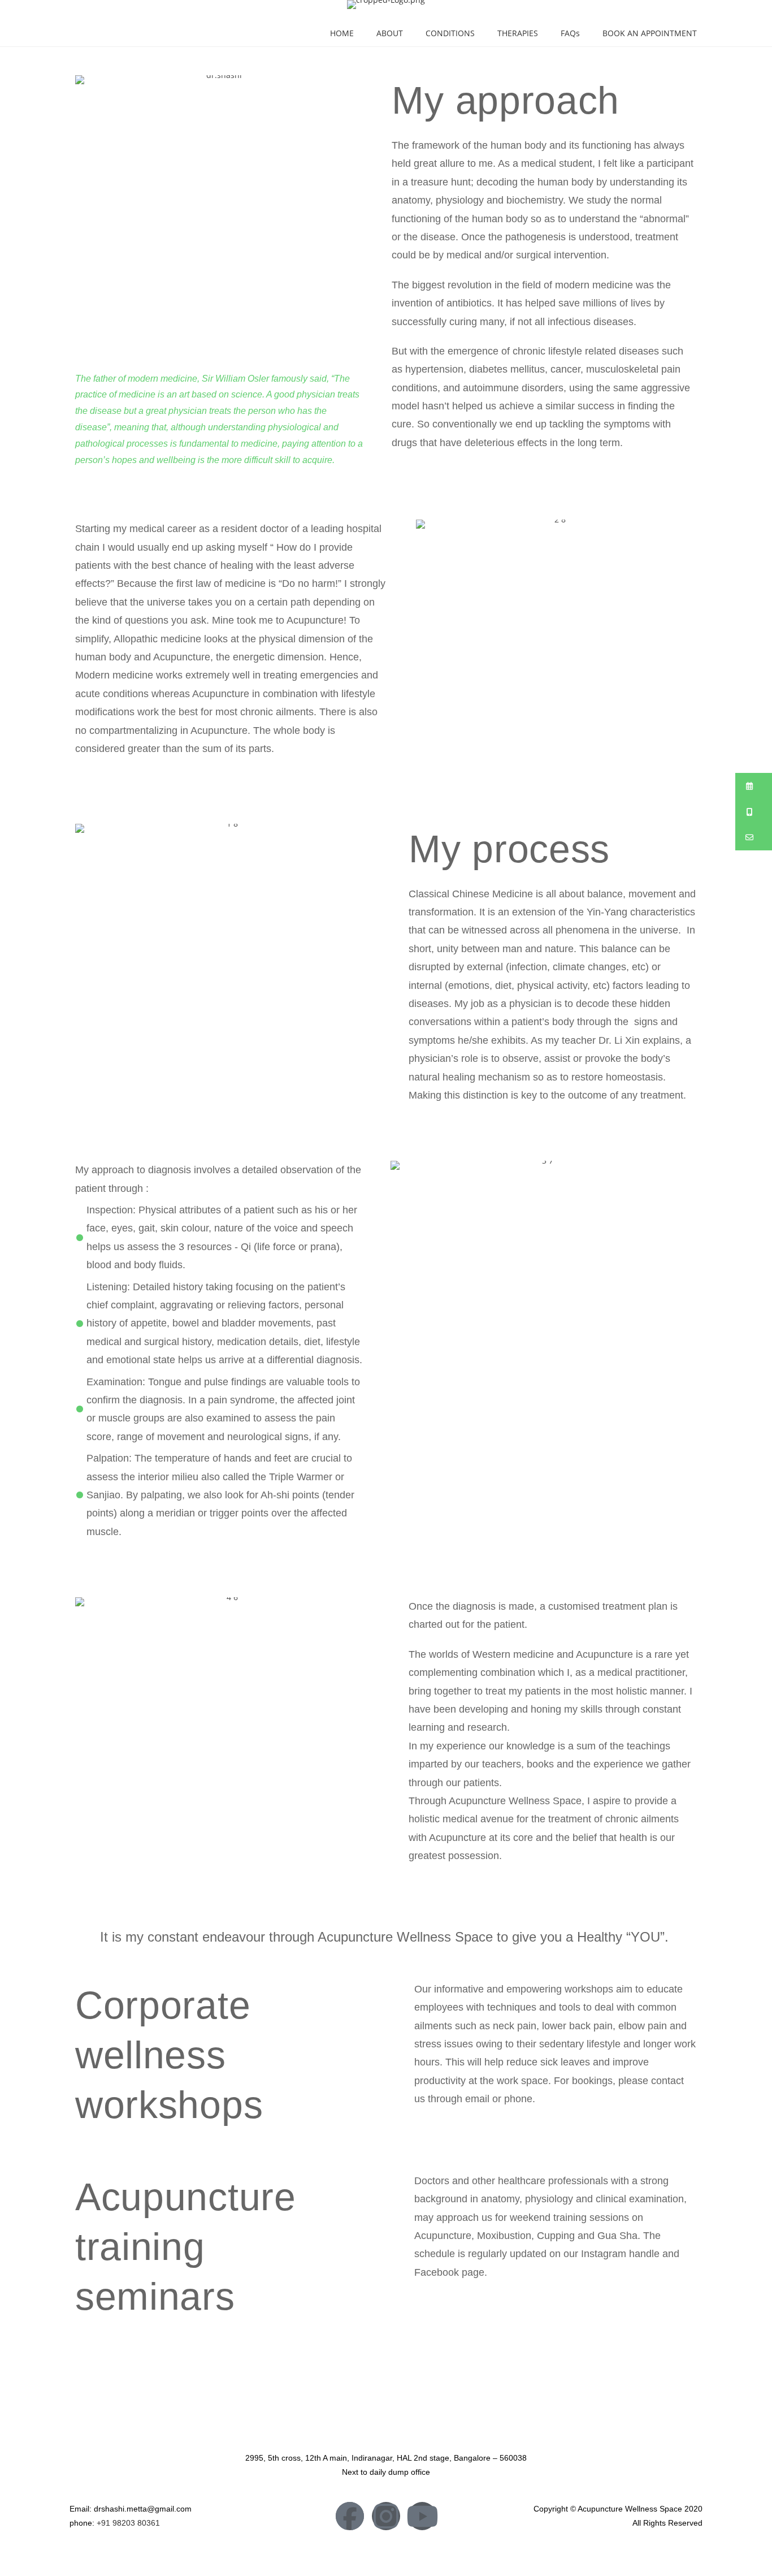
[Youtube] (422, 2516)
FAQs (570, 33)
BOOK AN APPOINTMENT (650, 33)
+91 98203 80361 (128, 2523)
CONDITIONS (450, 33)
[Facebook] (350, 2516)
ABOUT (390, 33)
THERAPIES (518, 33)
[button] (754, 786)
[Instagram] (386, 2516)
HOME (342, 33)
